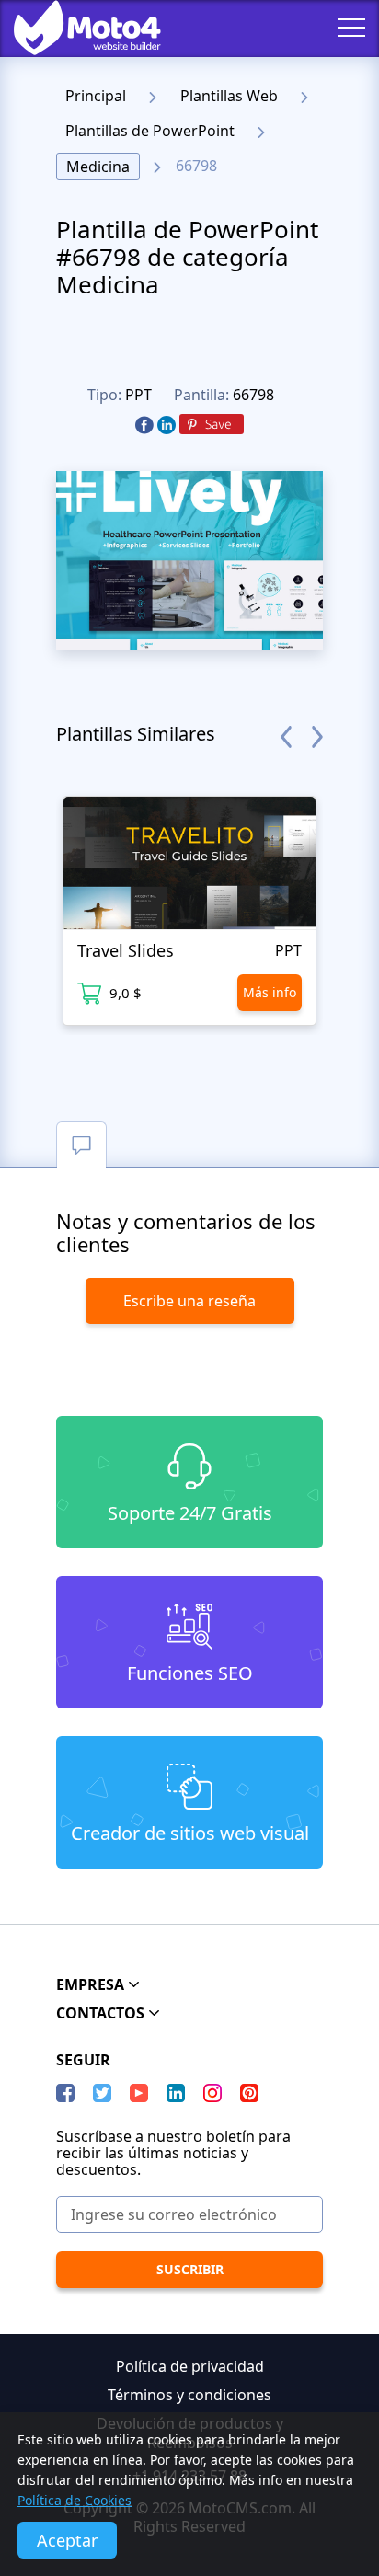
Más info (270, 992)
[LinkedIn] (176, 2093)
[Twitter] (102, 2093)
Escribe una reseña (189, 1301)
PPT (138, 395)
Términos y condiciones (189, 2395)
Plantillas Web (229, 96)
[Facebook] (144, 426)
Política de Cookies (75, 2500)
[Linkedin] (167, 426)
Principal (96, 96)
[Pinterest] (212, 425)
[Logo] (74, 28)
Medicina (98, 167)
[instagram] (212, 2093)
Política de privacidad (190, 2366)
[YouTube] (139, 2093)
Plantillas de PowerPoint (150, 131)
